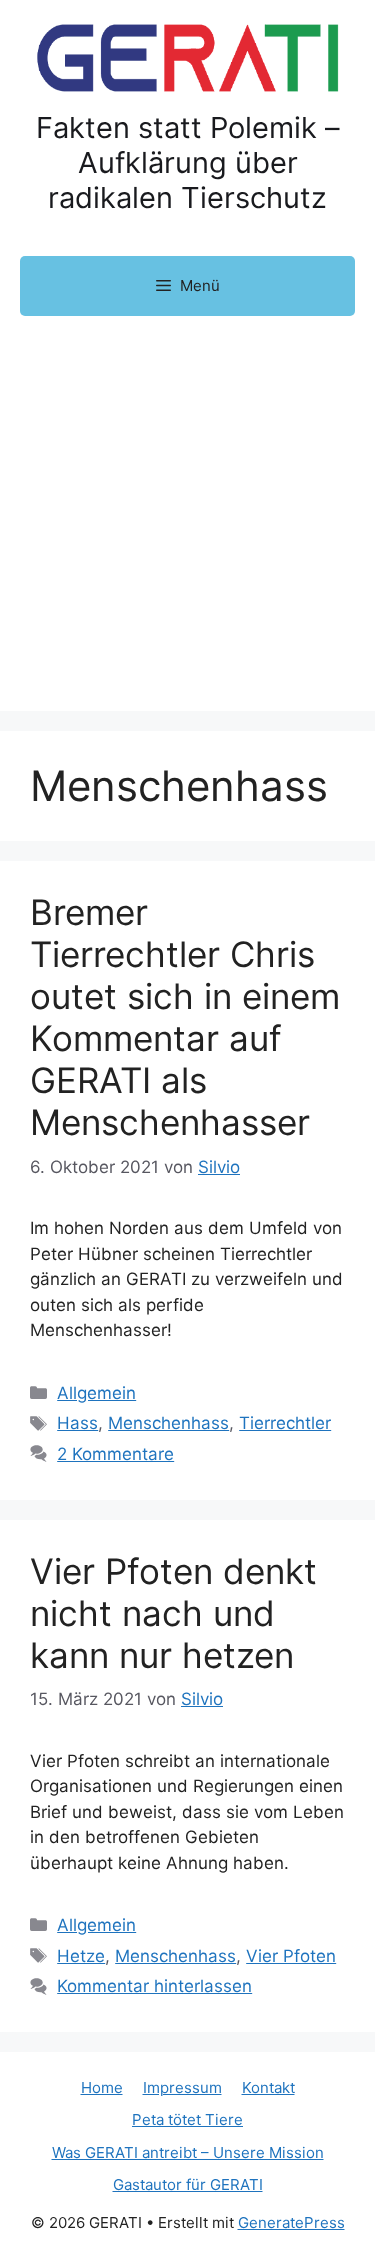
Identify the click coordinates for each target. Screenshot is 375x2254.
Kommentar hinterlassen (154, 1986)
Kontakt (268, 2087)
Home (102, 2087)
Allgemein (96, 1393)
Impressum (182, 2087)
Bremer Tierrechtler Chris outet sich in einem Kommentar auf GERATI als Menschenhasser (185, 1017)
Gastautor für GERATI (188, 2184)
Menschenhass (168, 1423)
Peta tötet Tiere (187, 2119)
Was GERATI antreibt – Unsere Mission (188, 2152)
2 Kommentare (115, 1454)
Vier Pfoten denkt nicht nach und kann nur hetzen (173, 1613)
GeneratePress (291, 2222)
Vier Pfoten (291, 1956)
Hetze (81, 1956)
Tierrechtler (285, 1423)
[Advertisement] (187, 513)
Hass (77, 1423)
